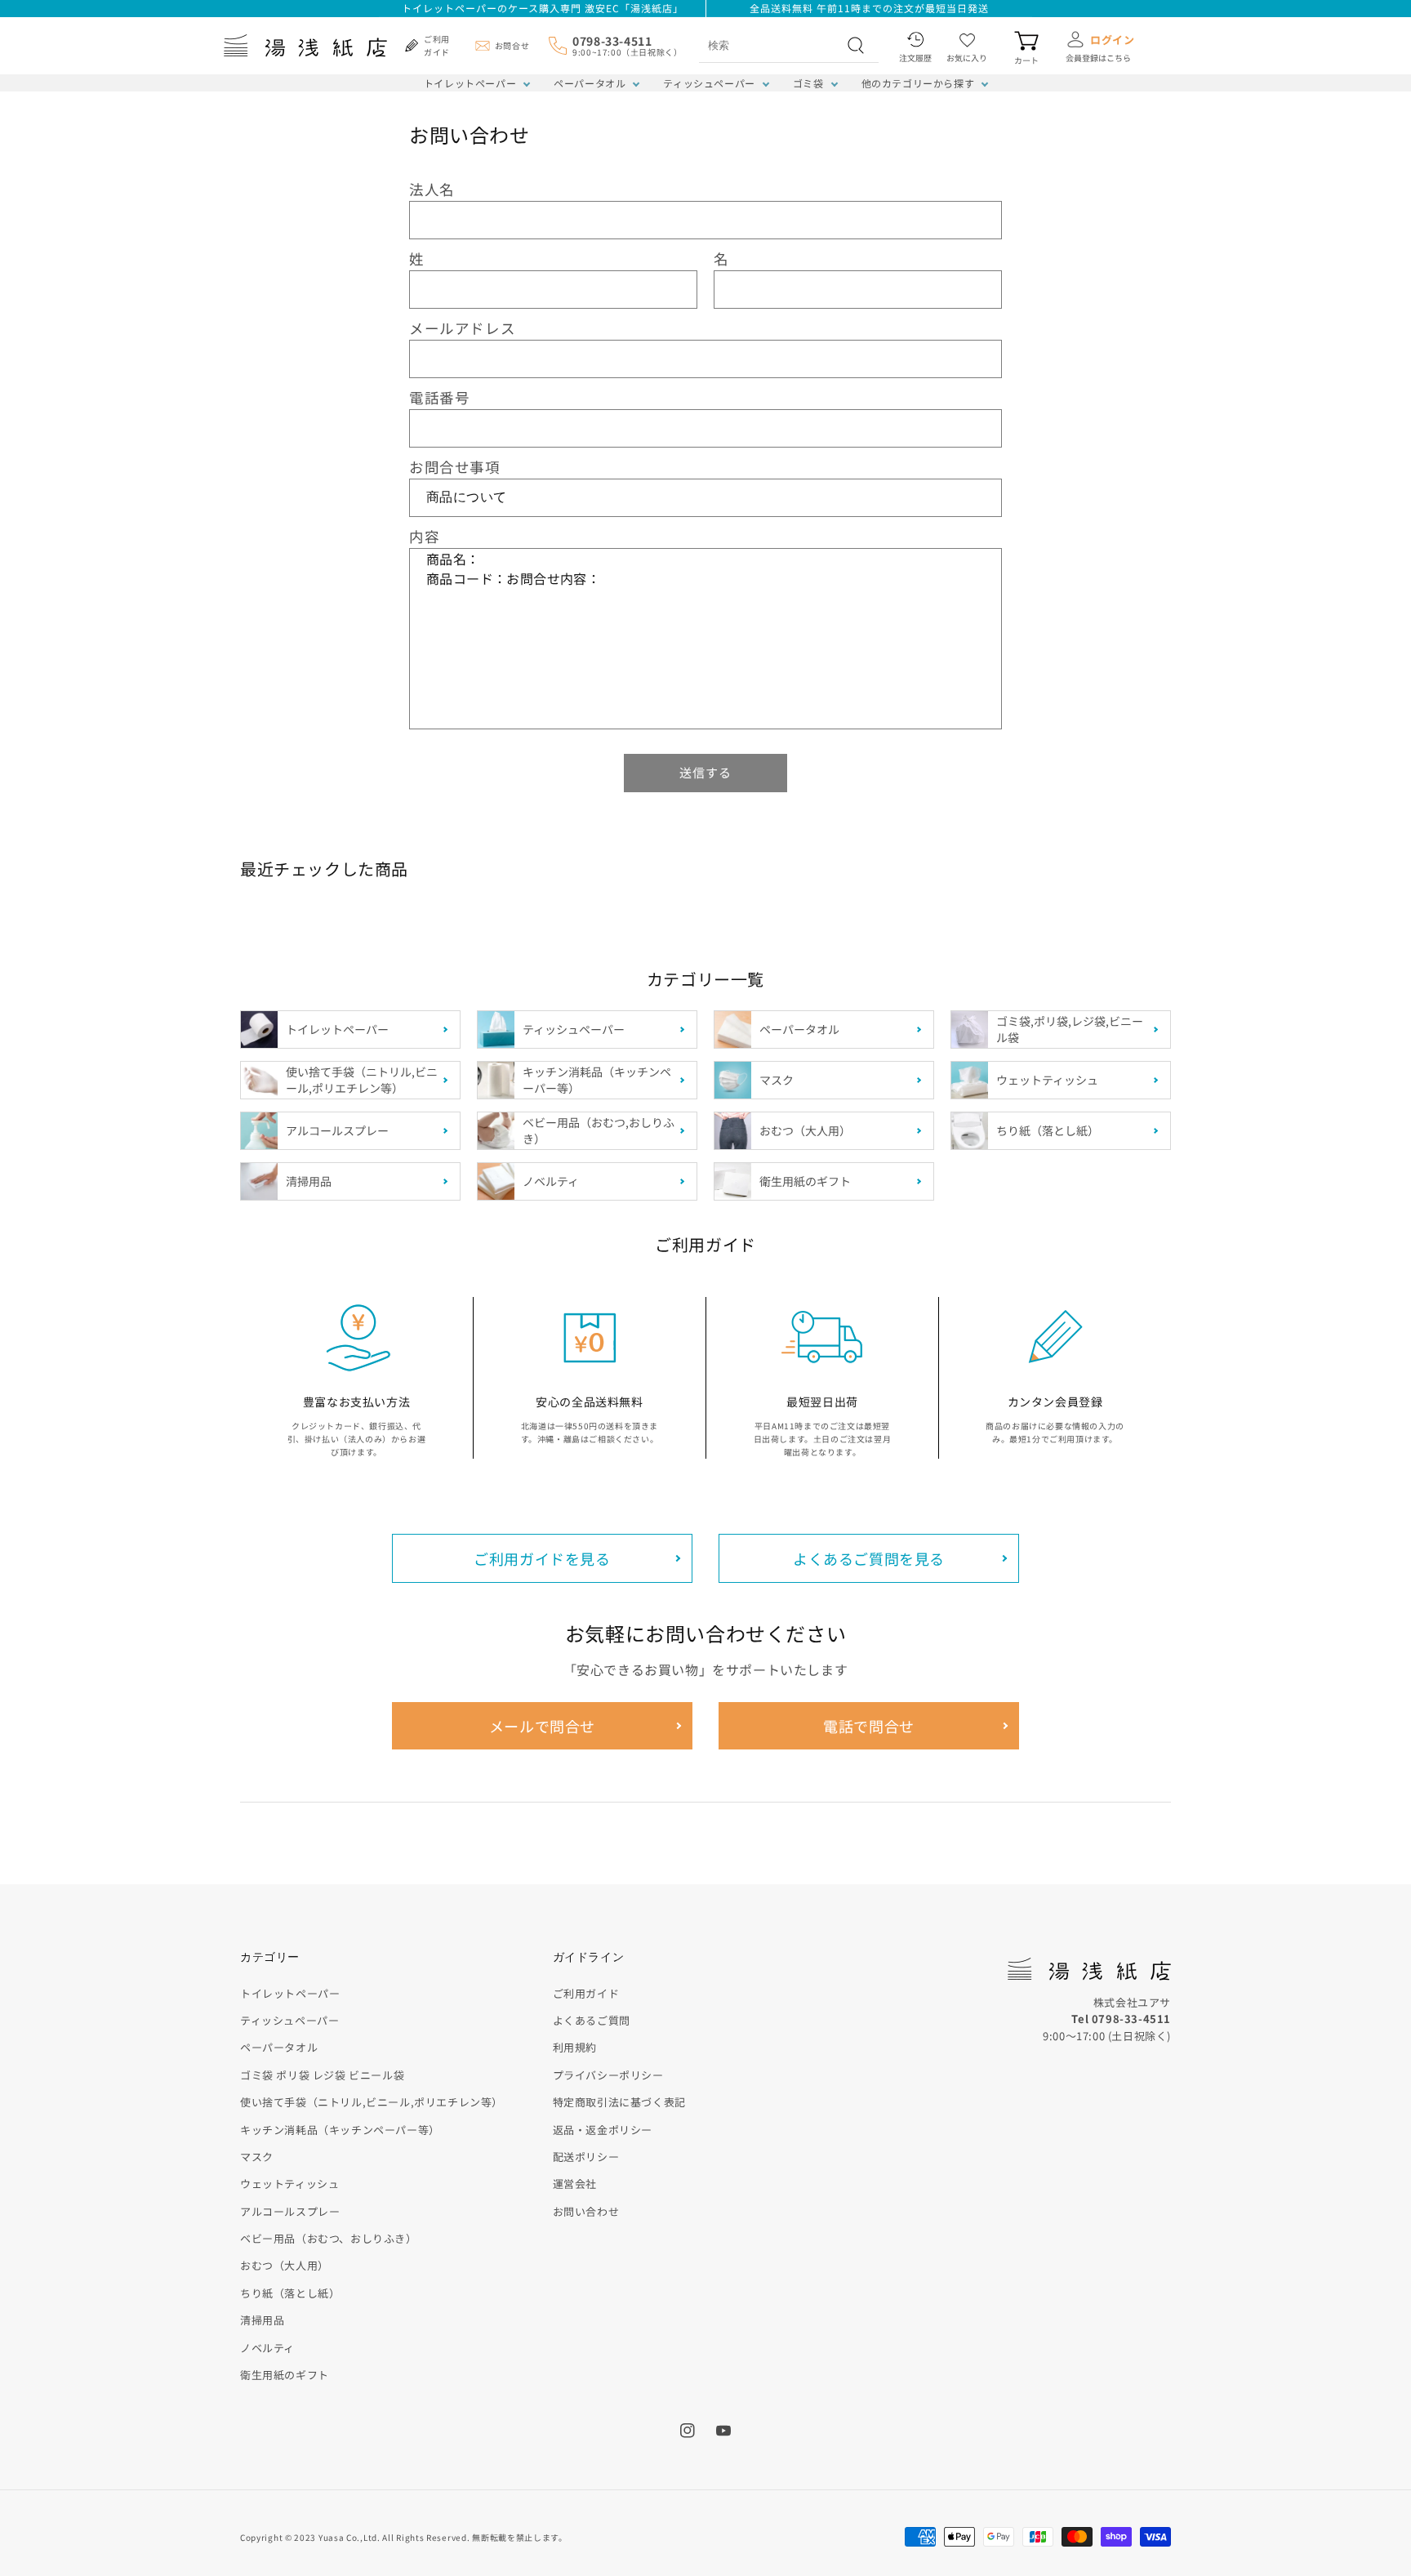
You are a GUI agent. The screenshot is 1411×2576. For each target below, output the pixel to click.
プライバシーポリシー (608, 2075)
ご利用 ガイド (437, 45)
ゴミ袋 (808, 83)
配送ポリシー (586, 2157)
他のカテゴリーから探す (918, 83)
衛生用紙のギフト (285, 2375)
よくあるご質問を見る (869, 1558)
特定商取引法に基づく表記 (619, 2102)
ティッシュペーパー (709, 83)
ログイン (1112, 40)
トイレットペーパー (470, 83)
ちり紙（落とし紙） (290, 2293)
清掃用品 (262, 2320)
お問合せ (512, 45)
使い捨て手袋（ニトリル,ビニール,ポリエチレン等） (372, 2102)
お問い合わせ (586, 2211)
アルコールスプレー (290, 2211)
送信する (705, 772)
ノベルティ (267, 2348)
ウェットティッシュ (289, 2184)
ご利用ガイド (586, 1993)
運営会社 (575, 2184)
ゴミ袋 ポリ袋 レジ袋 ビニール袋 (322, 2075)
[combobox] (771, 45)
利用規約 (575, 2047)
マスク (257, 2157)
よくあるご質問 (592, 2020)
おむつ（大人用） (285, 2265)
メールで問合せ (542, 1726)
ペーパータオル (590, 83)
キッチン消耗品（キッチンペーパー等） (340, 2130)
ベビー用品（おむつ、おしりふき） (329, 2238)
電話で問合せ (869, 1726)
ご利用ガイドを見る (542, 1558)
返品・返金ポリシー (603, 2130)
